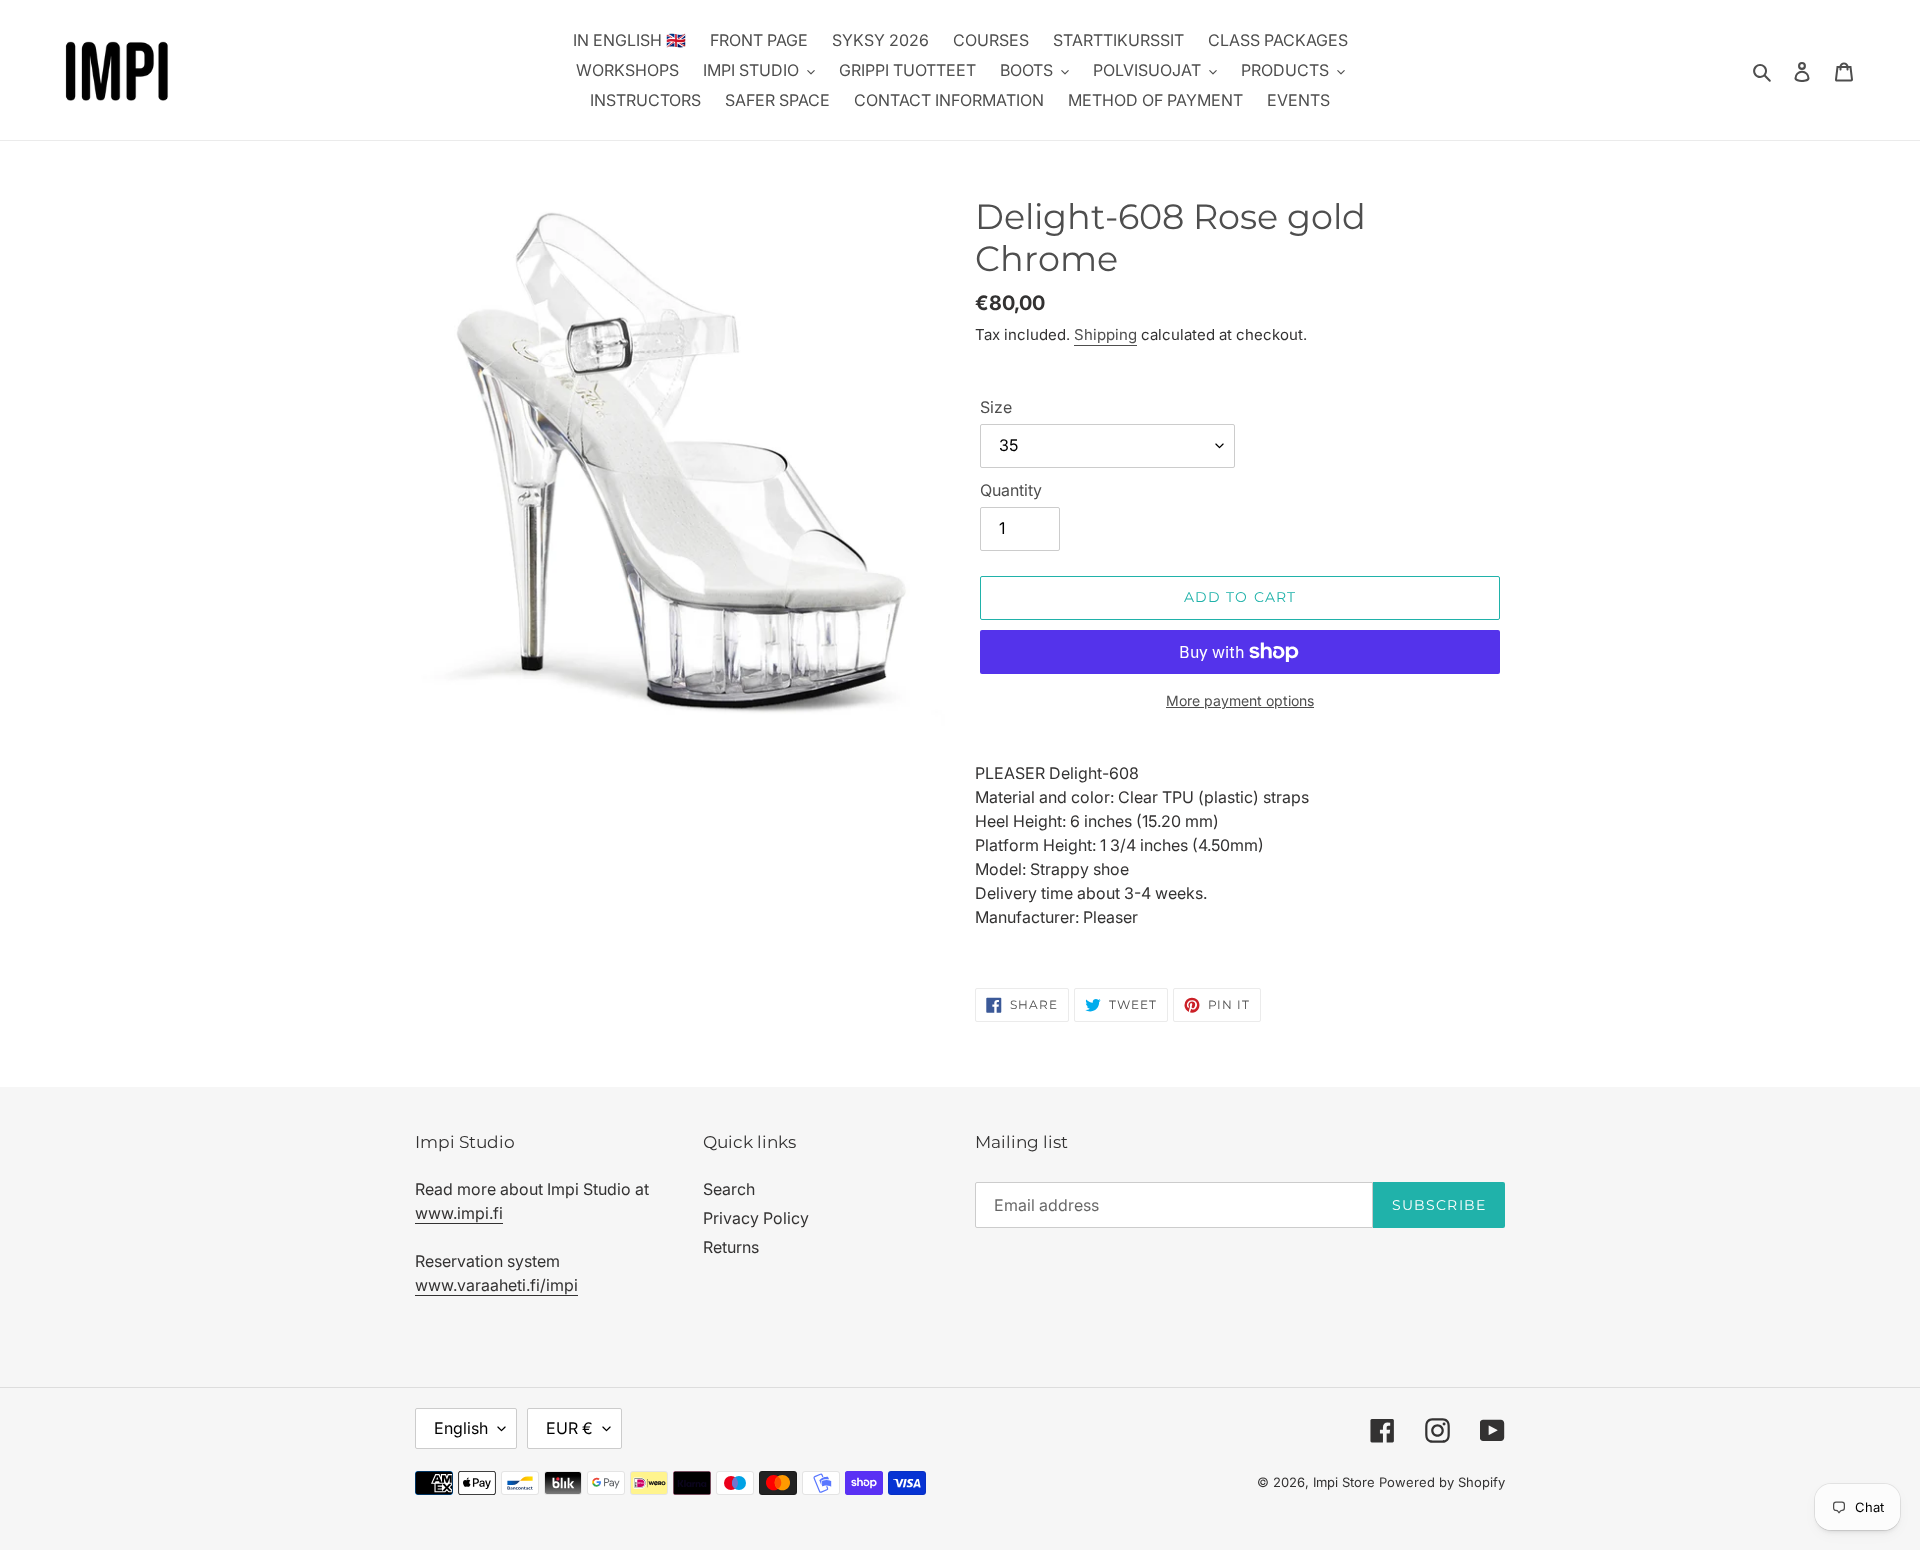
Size (996, 407)
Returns (731, 1247)
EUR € (569, 1428)
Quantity (1011, 490)
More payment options (1240, 700)
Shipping (1105, 334)
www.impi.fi (459, 1213)
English (461, 1428)
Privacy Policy (756, 1218)
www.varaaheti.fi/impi (496, 1285)
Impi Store (1344, 1482)
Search (729, 1189)
